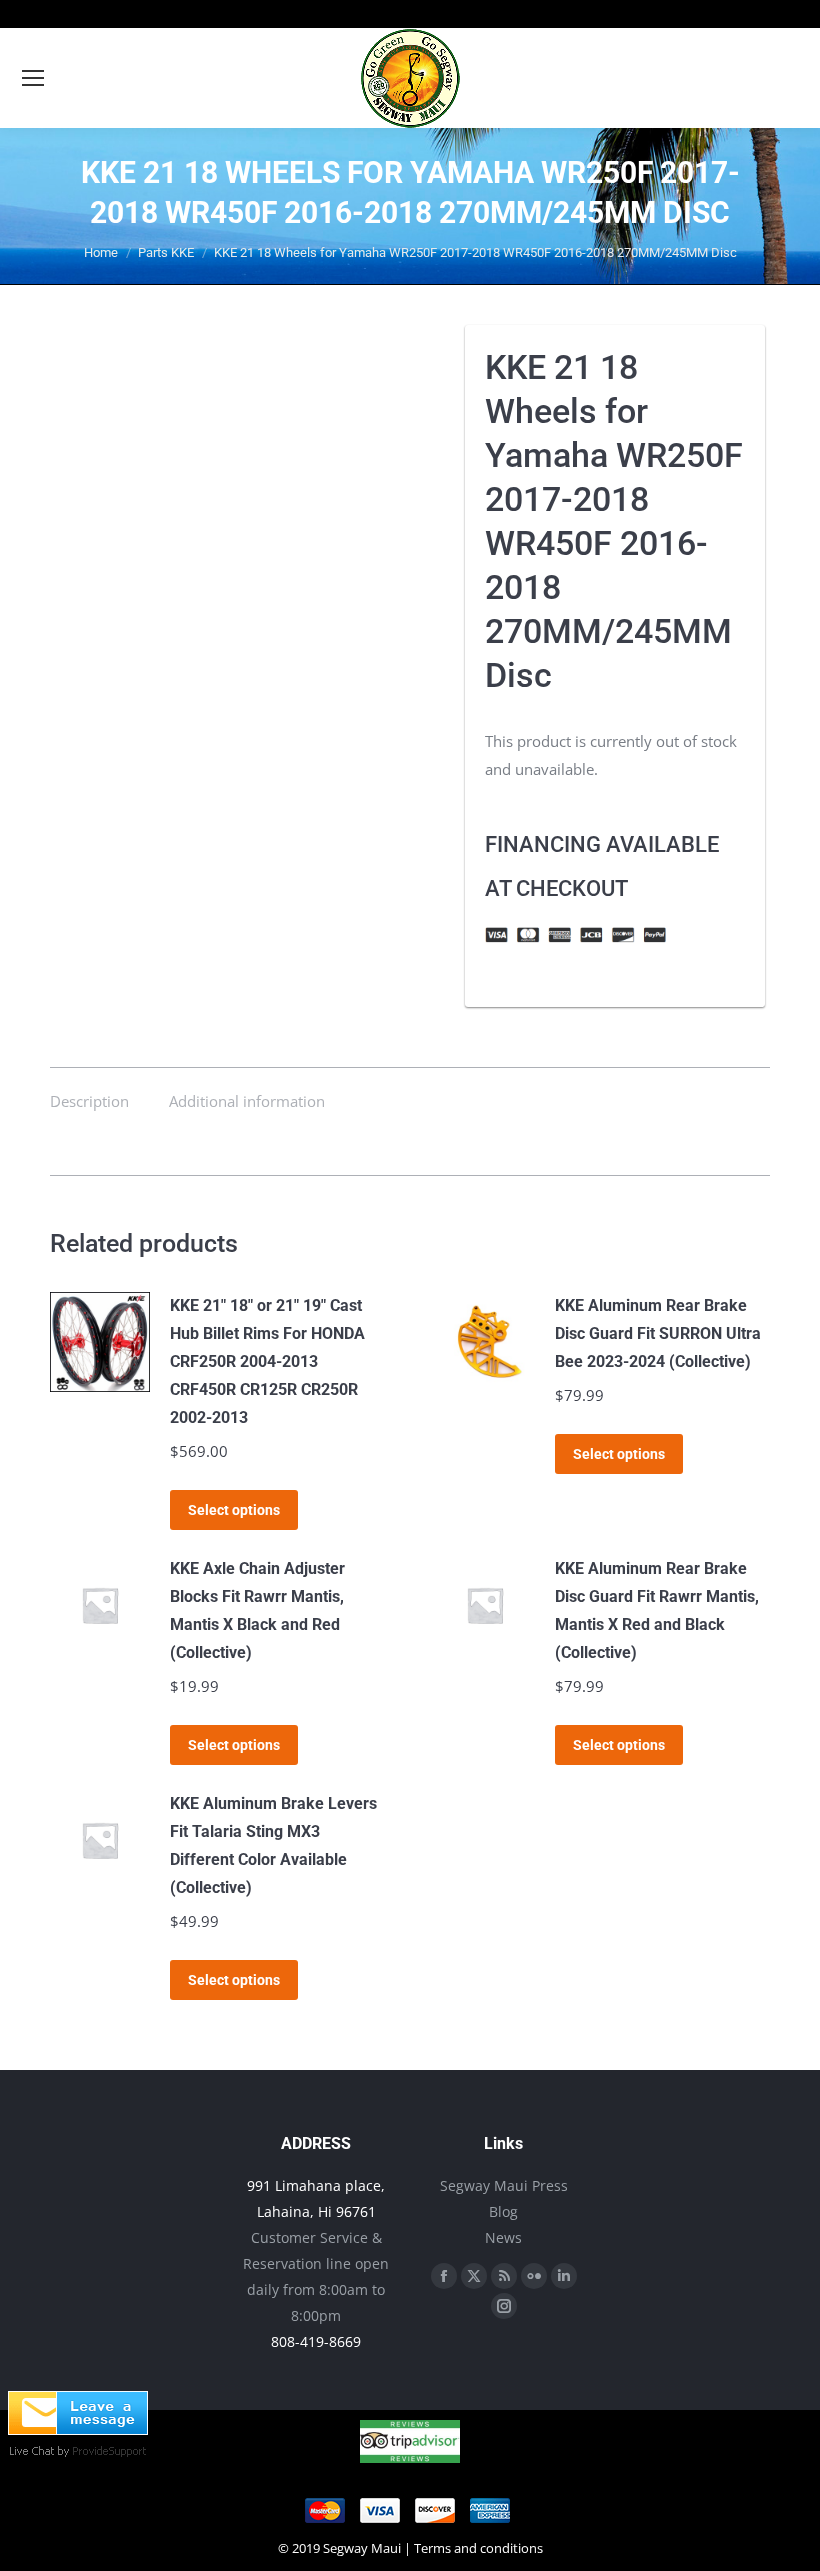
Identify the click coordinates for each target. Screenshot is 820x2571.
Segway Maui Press (504, 2185)
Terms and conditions (478, 2548)
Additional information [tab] (247, 1101)
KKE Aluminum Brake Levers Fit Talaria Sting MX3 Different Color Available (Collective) (273, 1845)
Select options (234, 1510)
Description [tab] (89, 1101)
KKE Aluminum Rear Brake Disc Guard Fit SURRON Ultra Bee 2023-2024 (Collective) (658, 1333)
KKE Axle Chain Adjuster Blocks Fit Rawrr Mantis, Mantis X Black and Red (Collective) (257, 1610)
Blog (503, 2211)
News (503, 2237)
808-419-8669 (316, 2341)
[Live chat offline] (78, 2429)
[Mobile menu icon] (33, 78)
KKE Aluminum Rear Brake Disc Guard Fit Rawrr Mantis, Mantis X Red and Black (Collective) (657, 1610)
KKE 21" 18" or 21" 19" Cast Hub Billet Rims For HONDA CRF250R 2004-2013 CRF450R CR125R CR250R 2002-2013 (267, 1361)
